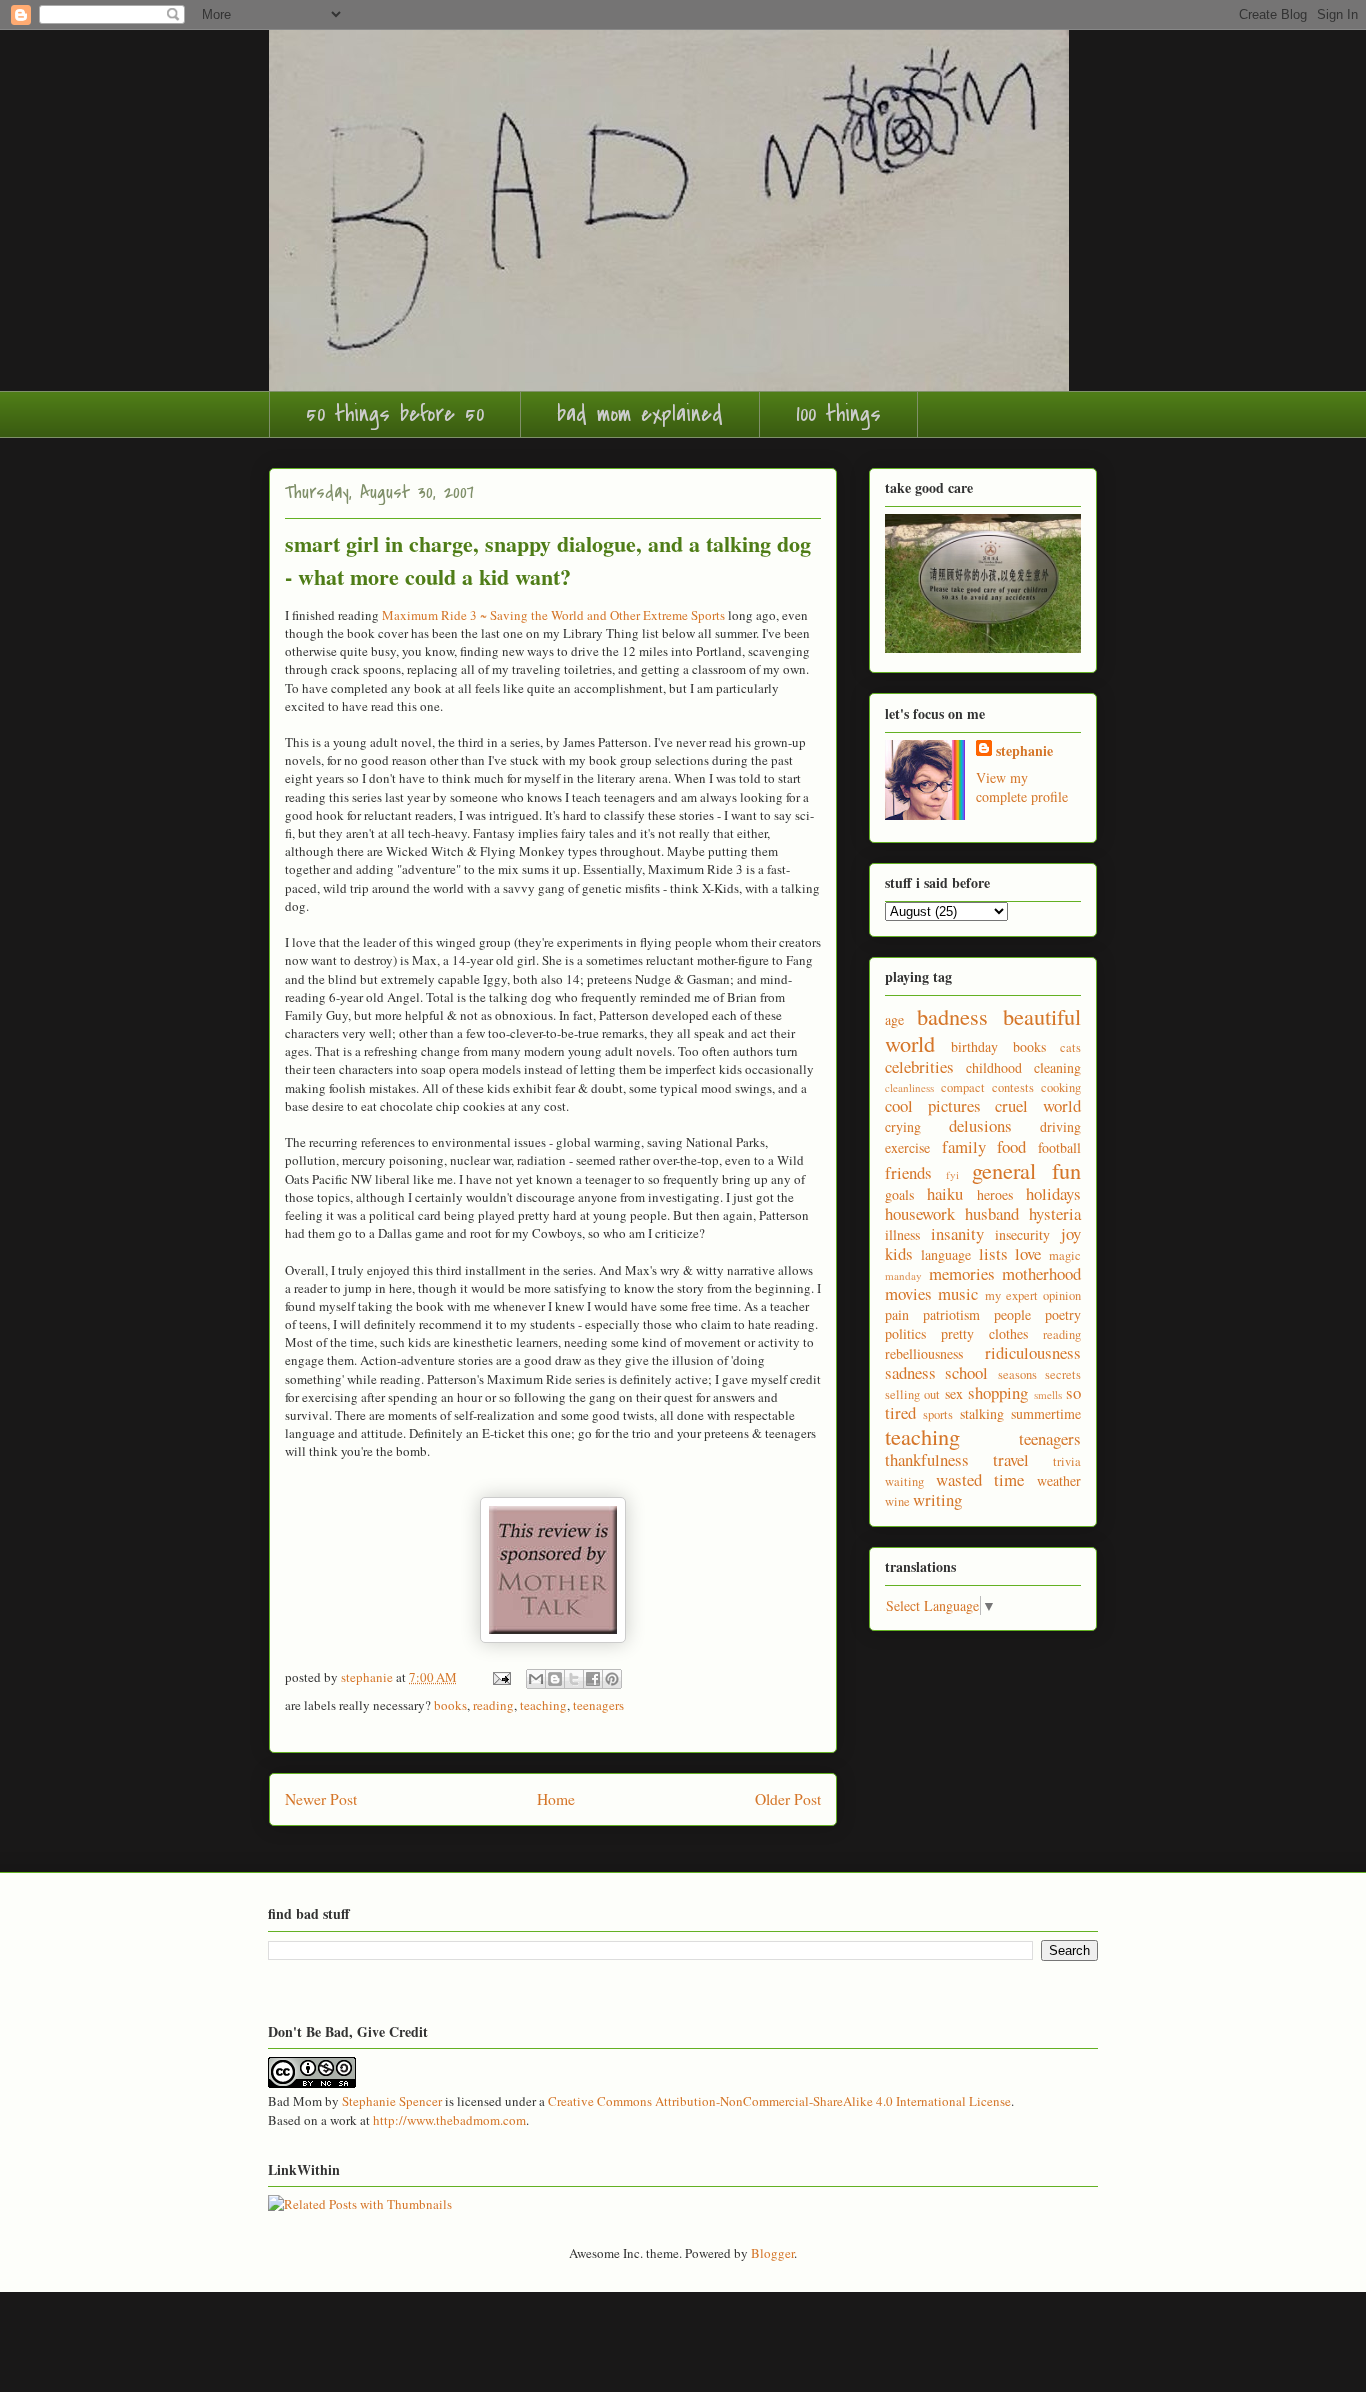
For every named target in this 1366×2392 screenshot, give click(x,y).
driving (1060, 1126)
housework (920, 1213)
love (1028, 1253)
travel (1011, 1459)
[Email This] (536, 1679)
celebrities (919, 1066)
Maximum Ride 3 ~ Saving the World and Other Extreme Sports (553, 615)
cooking (1061, 1087)
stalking (982, 1413)
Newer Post (321, 1799)
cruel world (1038, 1105)
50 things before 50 (395, 414)
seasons (1017, 1374)
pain (897, 1314)
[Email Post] (500, 1677)
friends (908, 1172)
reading (493, 1705)
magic (1065, 1255)
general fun (1026, 1170)
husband (992, 1213)
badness (952, 1016)
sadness (910, 1372)
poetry (1063, 1314)
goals (899, 1194)
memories (962, 1273)
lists (993, 1253)
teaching (543, 1705)
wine (897, 1501)
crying (903, 1126)
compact (963, 1087)
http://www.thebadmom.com (449, 2120)
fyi (952, 1174)
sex (954, 1393)
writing (937, 1499)
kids (899, 1253)
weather (1059, 1480)
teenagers (598, 1705)
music (958, 1293)
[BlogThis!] (555, 1679)
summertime (1046, 1413)
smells (1048, 1394)
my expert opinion (1033, 1295)
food (1011, 1146)
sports (938, 1414)
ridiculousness (1033, 1352)
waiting (904, 1481)
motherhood (1041, 1273)
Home (556, 1799)
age (894, 1019)
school (966, 1372)
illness (902, 1234)
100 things (838, 414)
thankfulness (927, 1459)
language (946, 1254)
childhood (994, 1067)
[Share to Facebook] (593, 1679)
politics (905, 1333)
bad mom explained (640, 414)
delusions (980, 1125)
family (964, 1146)
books (450, 1705)
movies (908, 1293)
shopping (998, 1392)
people (1012, 1314)
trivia (1067, 1461)
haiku (945, 1193)
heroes (995, 1194)
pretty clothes (984, 1333)
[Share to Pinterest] (612, 1679)
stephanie (1024, 750)
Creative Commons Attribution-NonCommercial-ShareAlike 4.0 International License (779, 2101)
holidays (1053, 1193)
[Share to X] (574, 1679)
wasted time (980, 1479)
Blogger (772, 2253)
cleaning (1057, 1067)
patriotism (951, 1314)
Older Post (788, 1799)
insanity (957, 1233)
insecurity (1022, 1234)
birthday (974, 1046)
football (1059, 1147)
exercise (907, 1147)
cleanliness (909, 1087)
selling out (912, 1394)
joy (1071, 1233)
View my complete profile (1022, 787)
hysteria (1055, 1213)
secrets (1063, 1374)
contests (1013, 1087)
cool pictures (933, 1105)
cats (1070, 1047)
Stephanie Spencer (392, 2101)
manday (903, 1275)
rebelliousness (924, 1353)
